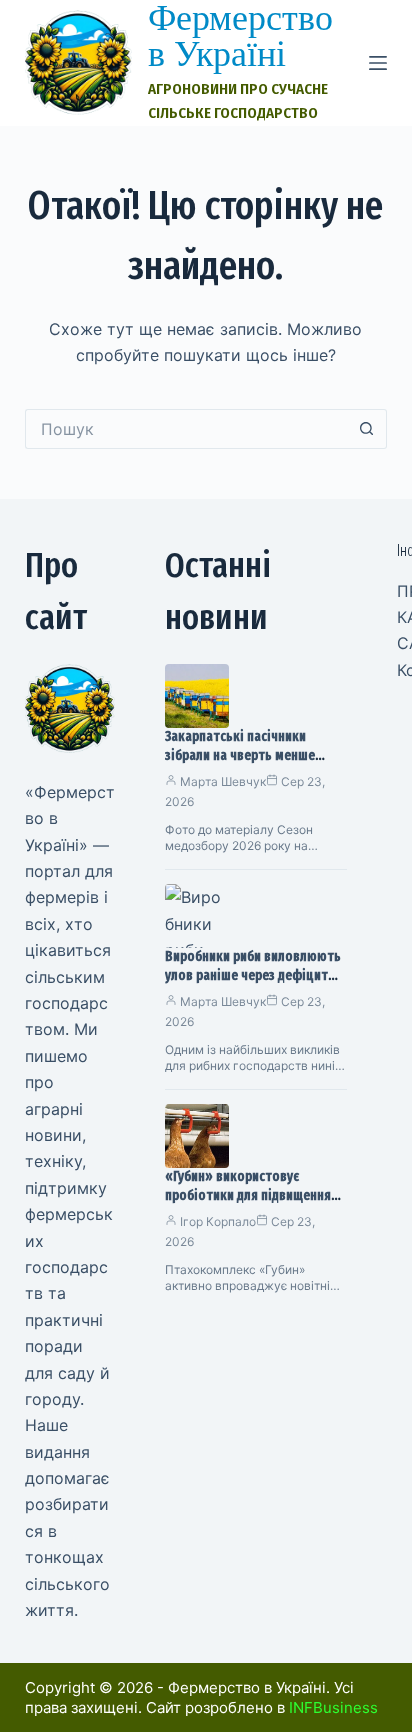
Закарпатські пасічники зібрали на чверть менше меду (240, 755)
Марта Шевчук (223, 781)
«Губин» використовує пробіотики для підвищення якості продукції (248, 1195)
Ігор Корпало (218, 1221)
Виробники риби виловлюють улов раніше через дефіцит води (253, 975)
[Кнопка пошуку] (367, 429)
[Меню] (378, 63)
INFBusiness (333, 1707)
